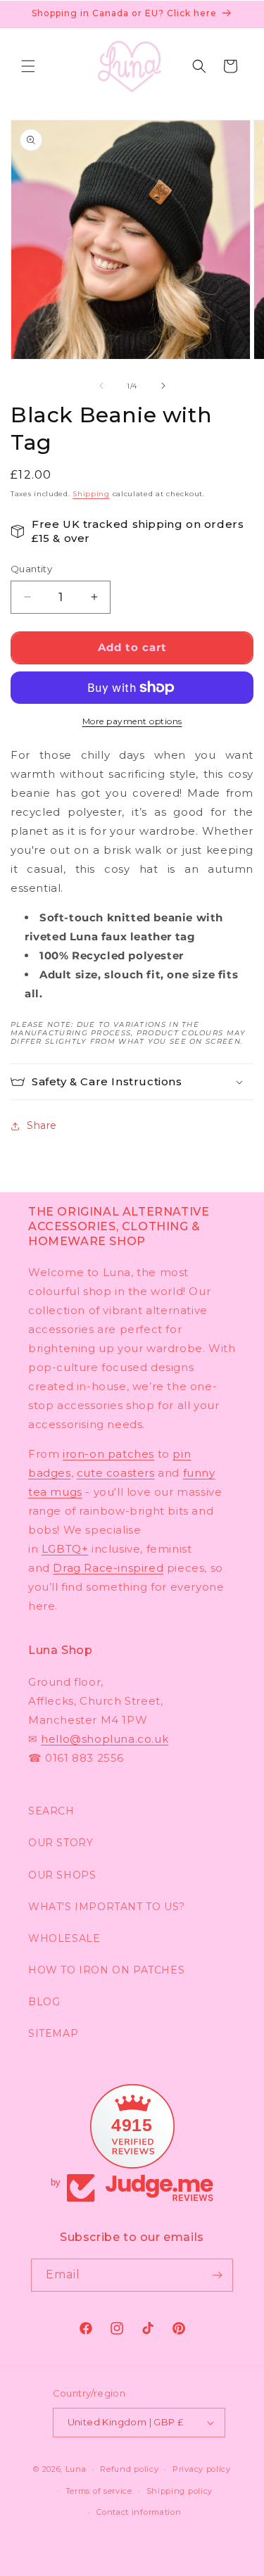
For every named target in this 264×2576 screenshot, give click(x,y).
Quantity (31, 569)
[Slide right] (163, 386)
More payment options (132, 721)
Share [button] (42, 1125)
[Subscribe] (217, 2275)
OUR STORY (61, 1843)
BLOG (44, 2002)
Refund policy (129, 2469)
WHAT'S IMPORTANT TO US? (107, 1907)
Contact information (139, 2512)
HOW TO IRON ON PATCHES (106, 1970)
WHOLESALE (64, 1938)
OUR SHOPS (62, 1875)
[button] (28, 66)
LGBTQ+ (65, 1549)
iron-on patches (108, 1454)
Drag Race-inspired (108, 1568)
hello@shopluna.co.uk (105, 1739)
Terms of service (99, 2491)
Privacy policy (202, 2469)
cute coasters (116, 1473)
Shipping (91, 494)
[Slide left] (101, 386)
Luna (76, 2469)
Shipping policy (180, 2491)
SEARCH (51, 1811)
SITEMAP (53, 2033)
